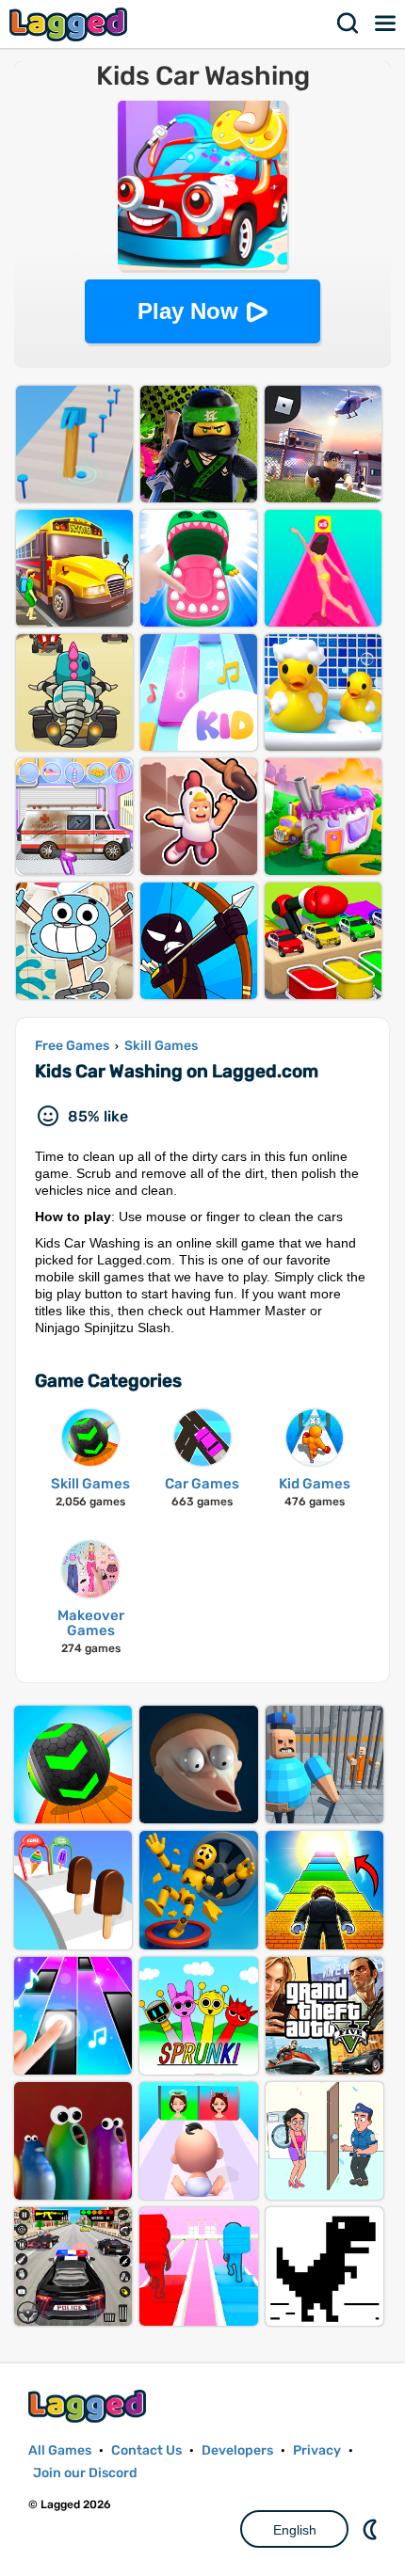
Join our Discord (85, 2473)
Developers (237, 2450)
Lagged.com (89, 2406)
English (295, 2530)
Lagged (71, 24)
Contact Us (146, 2450)
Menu (386, 24)
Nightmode (372, 2529)
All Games (60, 2450)
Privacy (317, 2450)
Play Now (188, 311)
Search (348, 24)
